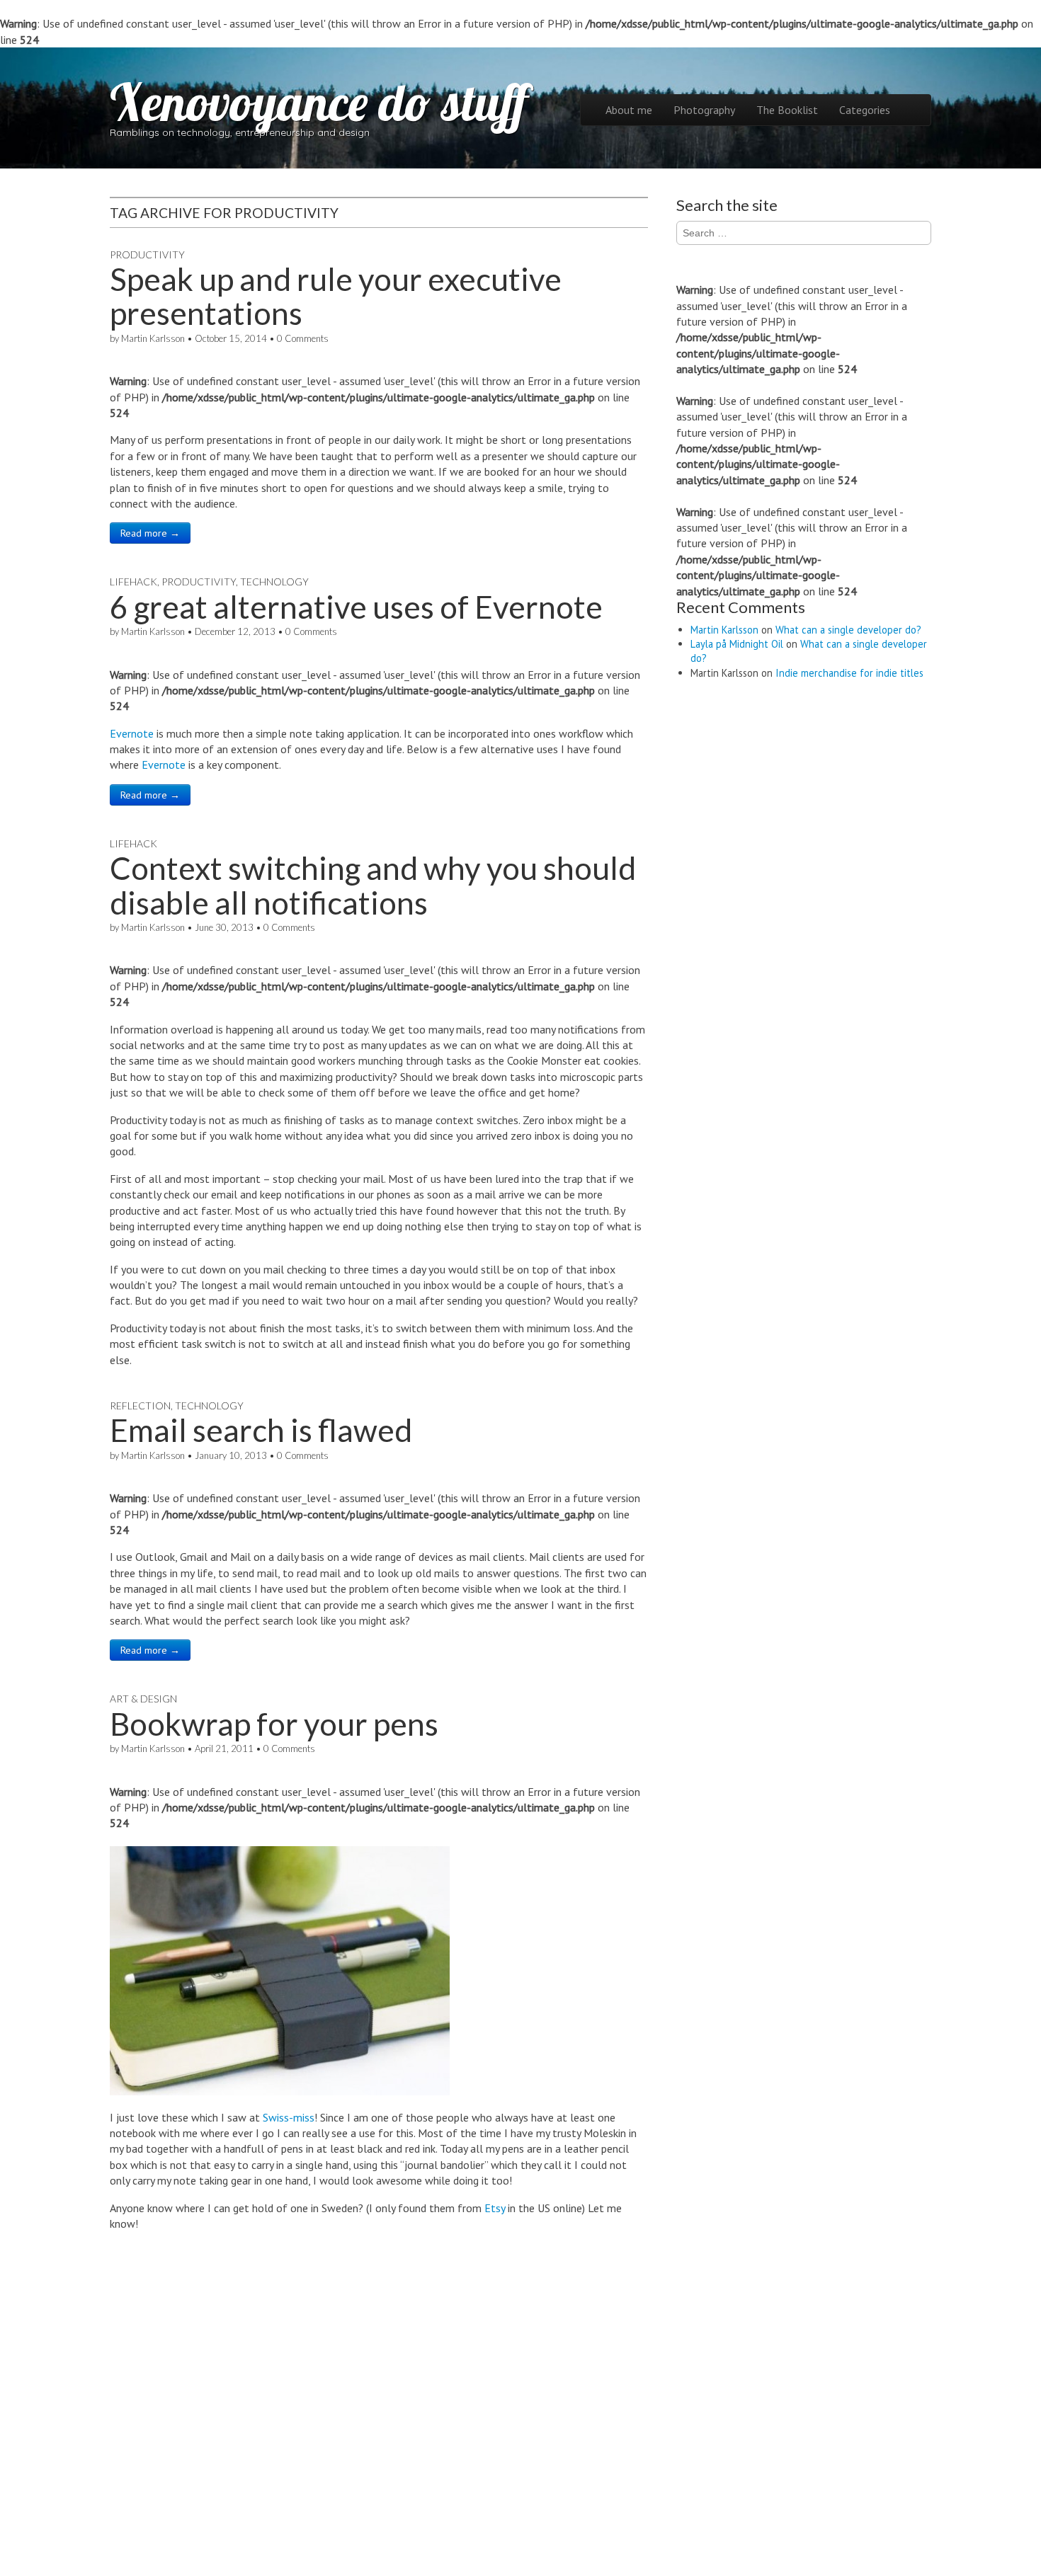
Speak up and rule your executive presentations (336, 296)
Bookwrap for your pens (274, 1724)
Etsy (495, 2208)
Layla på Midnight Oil (737, 644)
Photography (704, 110)
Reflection (140, 1406)
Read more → (150, 533)
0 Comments (303, 338)
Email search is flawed (261, 1430)
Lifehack (133, 582)
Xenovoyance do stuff (319, 102)
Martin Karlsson (153, 338)
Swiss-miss (289, 2117)
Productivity (147, 254)
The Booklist (787, 110)
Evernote (132, 733)
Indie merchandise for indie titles (849, 673)
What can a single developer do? (848, 630)
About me (629, 110)
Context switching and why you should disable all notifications (373, 885)
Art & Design (143, 1699)
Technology (274, 582)
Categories (865, 110)
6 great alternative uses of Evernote (356, 607)
